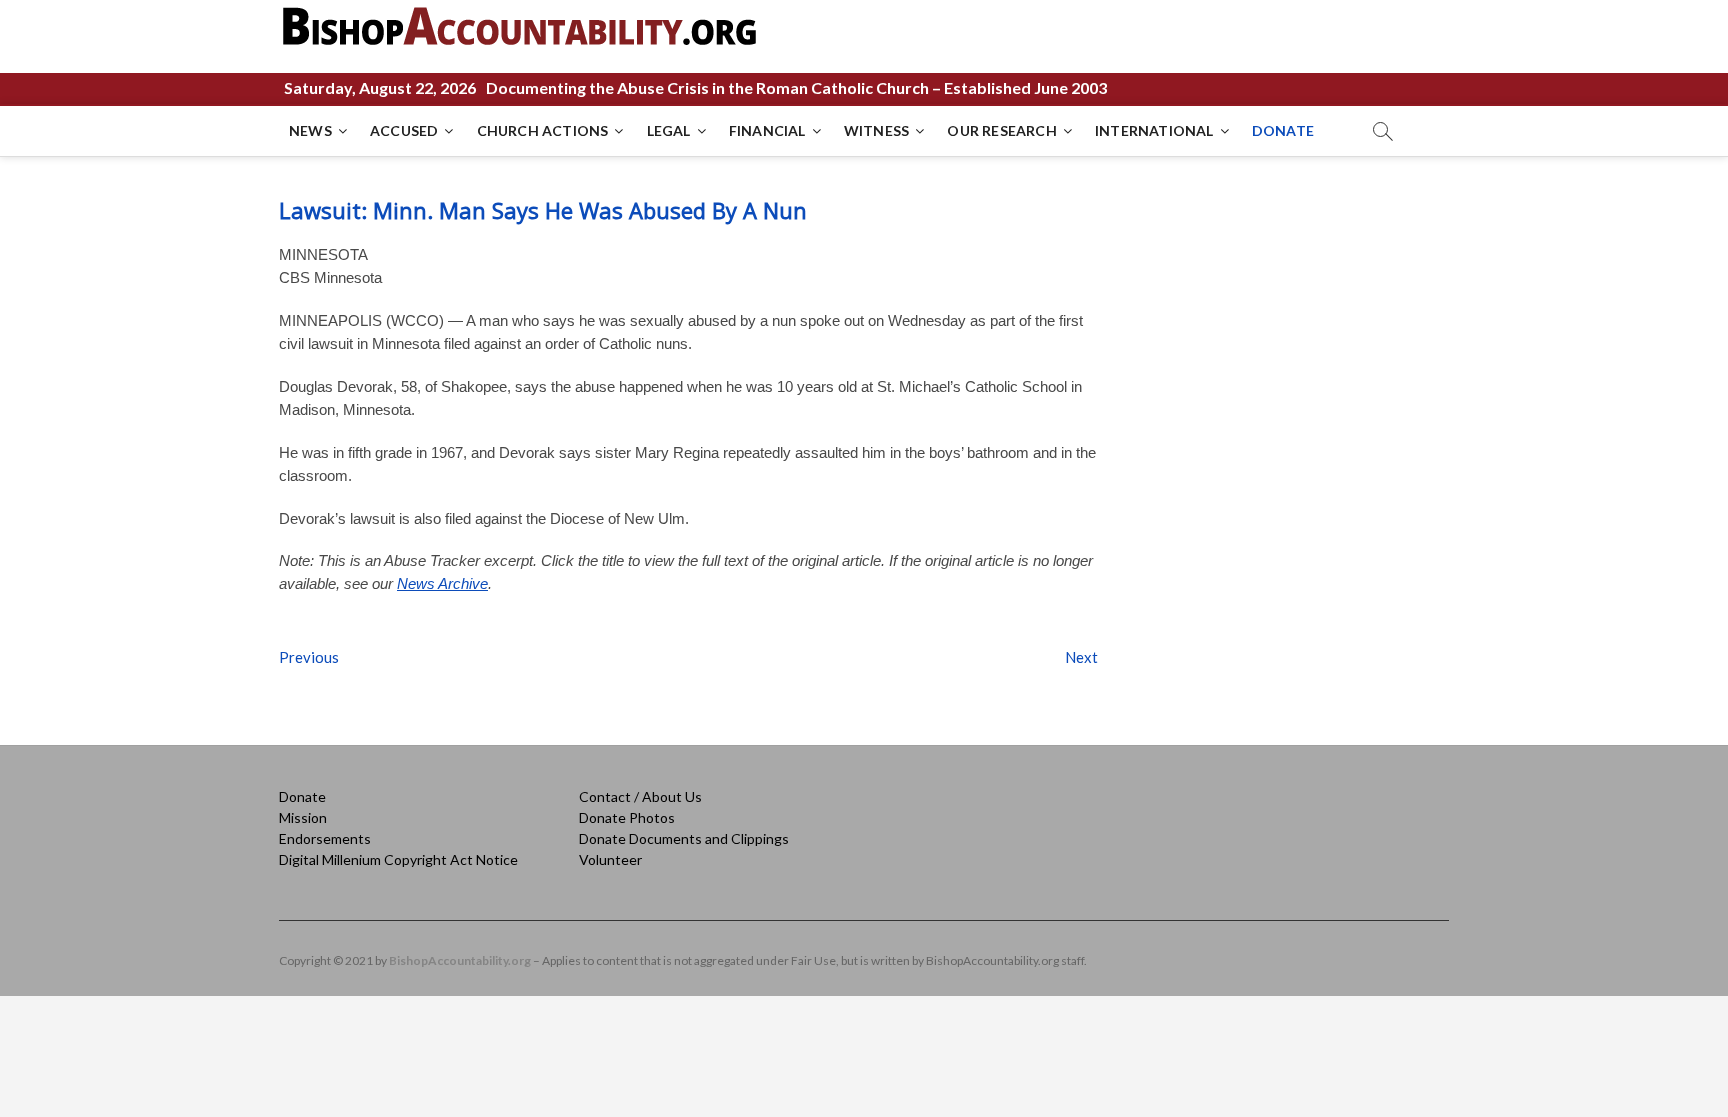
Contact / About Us (640, 796)
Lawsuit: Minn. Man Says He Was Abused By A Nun (543, 210)
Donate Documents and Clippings (684, 838)
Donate (302, 796)
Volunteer (610, 859)
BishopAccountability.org (460, 960)
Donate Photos (627, 817)
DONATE (1283, 130)
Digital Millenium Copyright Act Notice (398, 859)
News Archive (442, 583)
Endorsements (325, 838)
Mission (303, 817)
